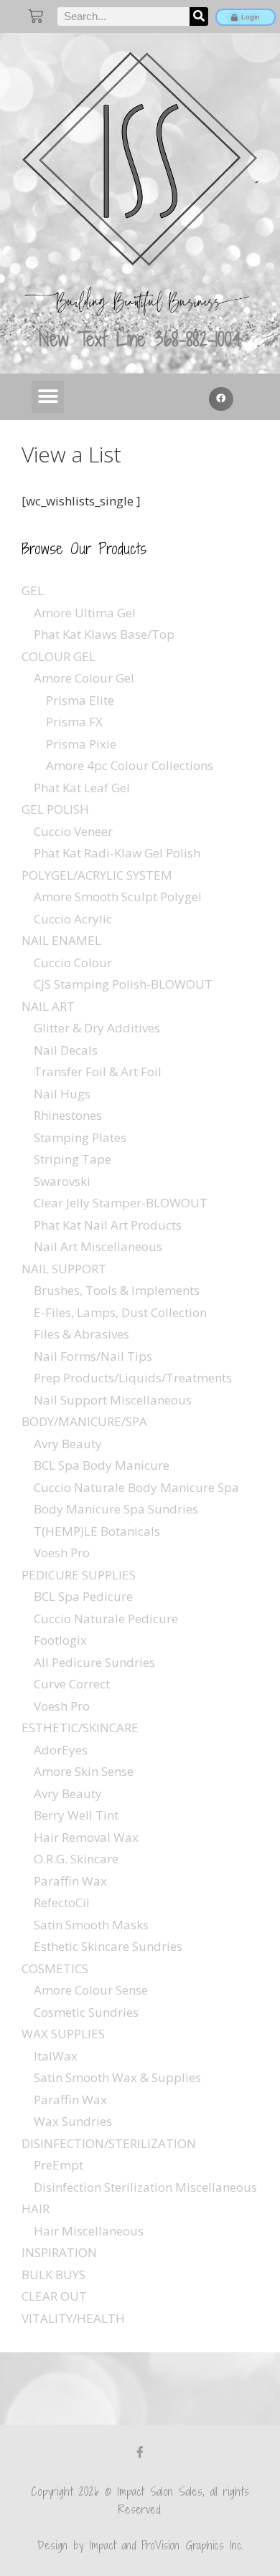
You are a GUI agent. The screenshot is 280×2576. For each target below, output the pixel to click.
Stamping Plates (80, 1137)
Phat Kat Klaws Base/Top (104, 634)
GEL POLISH (55, 809)
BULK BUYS (53, 2275)
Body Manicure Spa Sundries (116, 1509)
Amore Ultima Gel (85, 613)
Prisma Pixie (81, 744)
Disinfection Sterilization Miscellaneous (145, 2187)
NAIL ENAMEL (61, 940)
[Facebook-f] (140, 2452)
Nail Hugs (62, 1094)
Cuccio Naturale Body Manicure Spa (136, 1487)
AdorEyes (61, 1750)
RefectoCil (62, 1902)
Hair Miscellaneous (89, 2231)
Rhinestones (68, 1115)
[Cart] (36, 16)
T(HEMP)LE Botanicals (97, 1531)
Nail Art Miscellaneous (98, 1246)
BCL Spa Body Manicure (102, 1465)
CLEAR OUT (54, 2296)
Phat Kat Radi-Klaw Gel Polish (117, 853)
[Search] (199, 16)
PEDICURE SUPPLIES (79, 1575)
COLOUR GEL (59, 656)
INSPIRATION (59, 2252)
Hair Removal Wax (86, 1837)
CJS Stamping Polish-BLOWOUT (123, 984)
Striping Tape (73, 1159)
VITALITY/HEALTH (73, 2318)
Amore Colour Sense (91, 1990)
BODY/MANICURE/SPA (84, 1421)
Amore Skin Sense (84, 1771)
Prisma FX (74, 722)
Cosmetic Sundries (86, 2012)
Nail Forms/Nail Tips (93, 1356)
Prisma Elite (80, 700)
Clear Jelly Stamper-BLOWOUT (121, 1203)
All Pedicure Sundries (94, 1662)
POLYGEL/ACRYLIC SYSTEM (97, 875)
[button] (48, 397)
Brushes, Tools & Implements (117, 1290)
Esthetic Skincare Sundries (108, 1946)
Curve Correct (72, 1684)
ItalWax (56, 2056)
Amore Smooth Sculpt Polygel (118, 897)
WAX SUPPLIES (63, 2034)
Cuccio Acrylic (73, 919)
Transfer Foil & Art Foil (98, 1071)
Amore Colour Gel (84, 678)
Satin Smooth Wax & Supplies (117, 2077)
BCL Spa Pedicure (83, 1596)
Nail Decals (66, 1050)
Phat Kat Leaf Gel (82, 788)
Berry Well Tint (76, 1815)
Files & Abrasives (81, 1334)
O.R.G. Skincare (76, 1859)
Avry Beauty (68, 1444)
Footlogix (60, 1640)
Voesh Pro (62, 1553)
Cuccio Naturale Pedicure (106, 1619)
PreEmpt (59, 2165)
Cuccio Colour (73, 963)
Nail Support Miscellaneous (113, 1400)
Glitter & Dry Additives (97, 1028)
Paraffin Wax (70, 1881)
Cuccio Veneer (73, 831)
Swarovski (62, 1181)
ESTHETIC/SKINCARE (80, 1727)
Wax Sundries (73, 2121)
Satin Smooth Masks (91, 1925)
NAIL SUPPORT (64, 1269)
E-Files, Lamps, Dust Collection (120, 1312)
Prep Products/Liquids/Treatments (133, 1378)
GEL (33, 590)
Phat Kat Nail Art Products (108, 1225)
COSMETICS (55, 1968)
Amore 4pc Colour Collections (130, 765)
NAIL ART (48, 1006)
